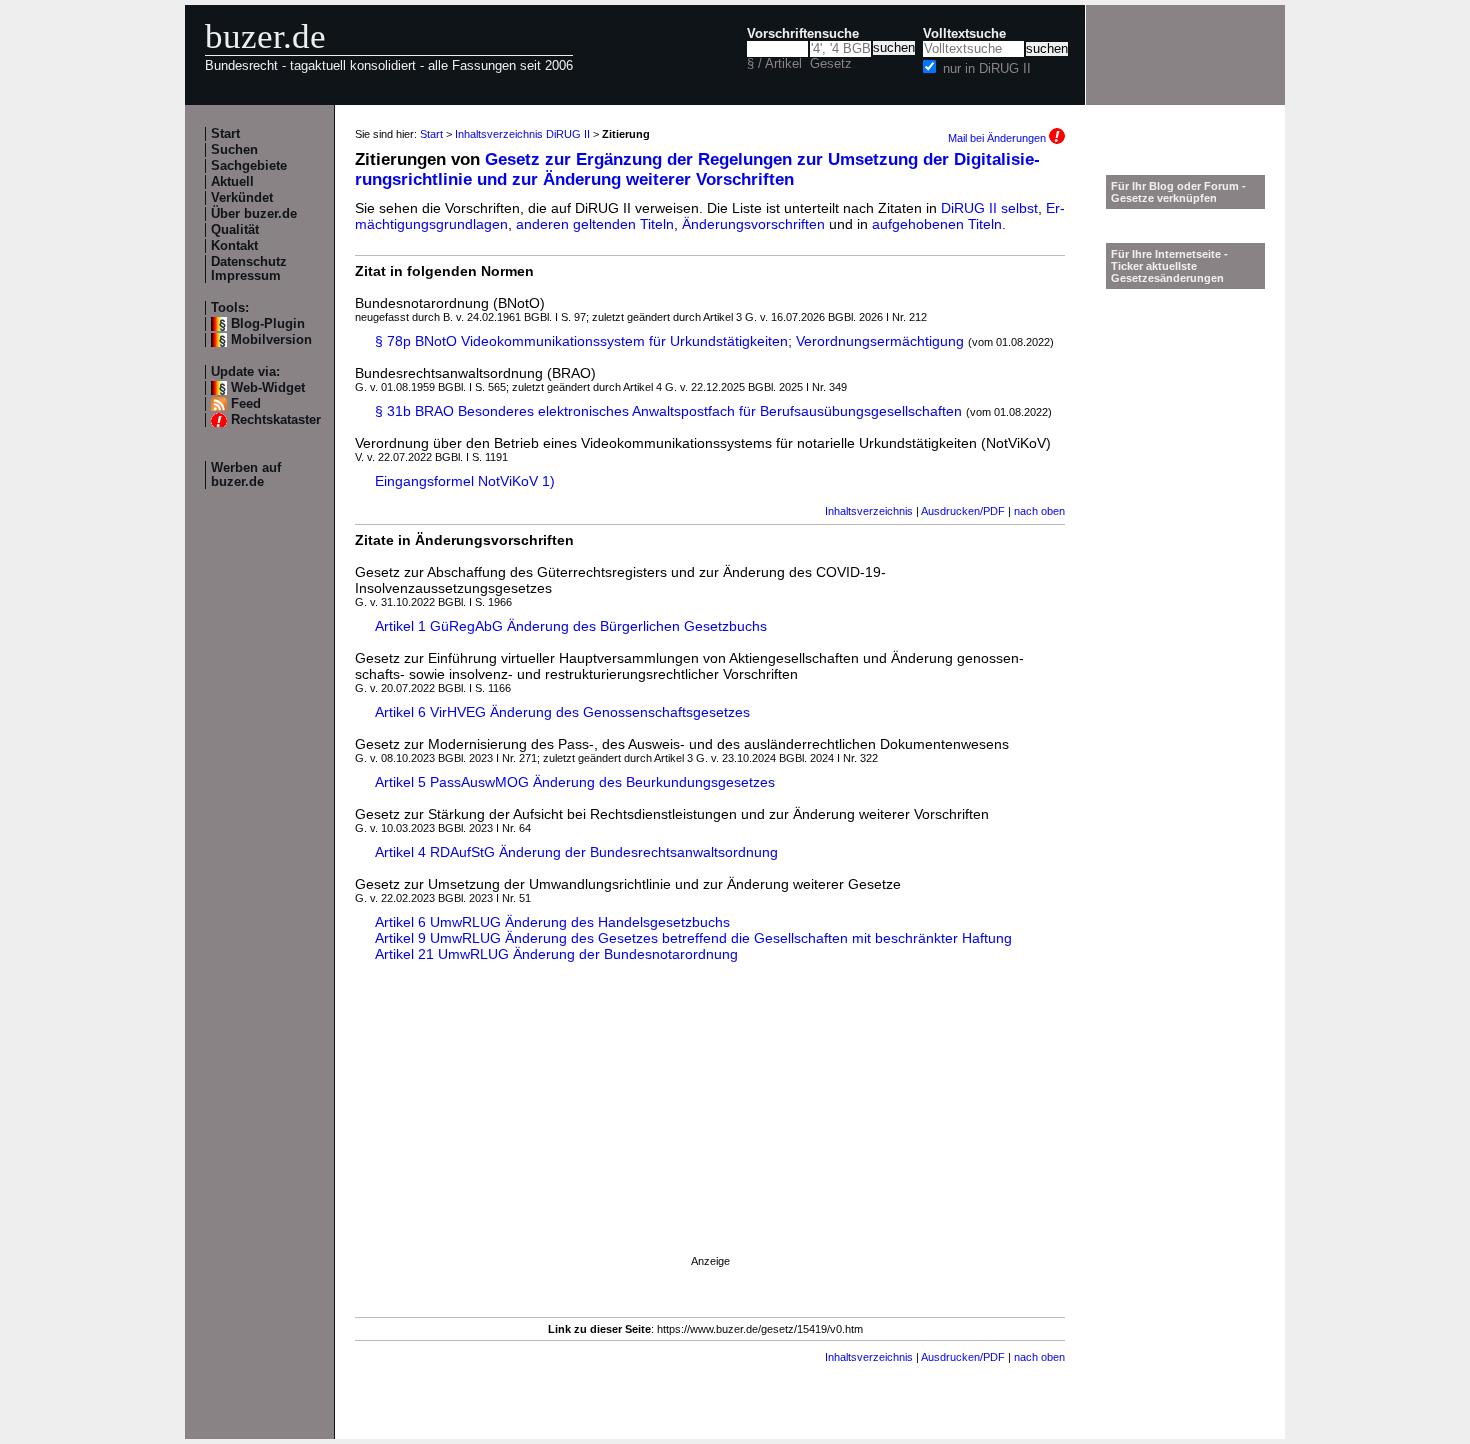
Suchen (234, 150)
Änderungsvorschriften (753, 224)
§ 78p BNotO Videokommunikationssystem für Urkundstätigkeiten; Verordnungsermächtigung (669, 341)
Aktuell (232, 182)
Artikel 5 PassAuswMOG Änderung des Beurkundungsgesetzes (575, 782)
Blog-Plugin (268, 324)
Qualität (235, 230)
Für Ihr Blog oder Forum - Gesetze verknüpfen (1178, 192)
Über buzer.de (254, 214)
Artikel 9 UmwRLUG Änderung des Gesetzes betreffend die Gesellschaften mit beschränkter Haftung (693, 938)
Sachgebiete (249, 166)
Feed (246, 404)
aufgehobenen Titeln (937, 224)
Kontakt (234, 246)
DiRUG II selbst (989, 208)
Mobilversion (271, 340)
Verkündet (242, 198)
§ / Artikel (774, 64)
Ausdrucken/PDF (963, 511)
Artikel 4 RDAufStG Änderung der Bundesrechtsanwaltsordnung (576, 852)
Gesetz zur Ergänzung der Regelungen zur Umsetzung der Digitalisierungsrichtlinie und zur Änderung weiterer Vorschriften (697, 169)
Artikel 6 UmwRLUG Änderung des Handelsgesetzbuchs (552, 922)
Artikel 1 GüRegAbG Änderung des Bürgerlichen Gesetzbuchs (571, 626)
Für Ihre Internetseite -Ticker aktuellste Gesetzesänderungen (1169, 266)
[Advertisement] (710, 1127)
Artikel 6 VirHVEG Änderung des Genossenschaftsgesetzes (562, 712)
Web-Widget (268, 388)
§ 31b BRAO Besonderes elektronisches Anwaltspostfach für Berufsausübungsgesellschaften (668, 411)
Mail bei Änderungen (998, 138)
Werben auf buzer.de (246, 475)
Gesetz (831, 64)
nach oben (1039, 511)
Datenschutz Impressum (249, 269)
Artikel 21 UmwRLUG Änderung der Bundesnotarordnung (556, 954)
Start (225, 134)
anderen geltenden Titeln (595, 224)
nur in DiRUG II (987, 69)
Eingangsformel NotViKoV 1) (465, 481)
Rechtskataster (276, 420)
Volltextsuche (964, 34)
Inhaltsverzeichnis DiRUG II (522, 134)
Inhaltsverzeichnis (869, 511)
